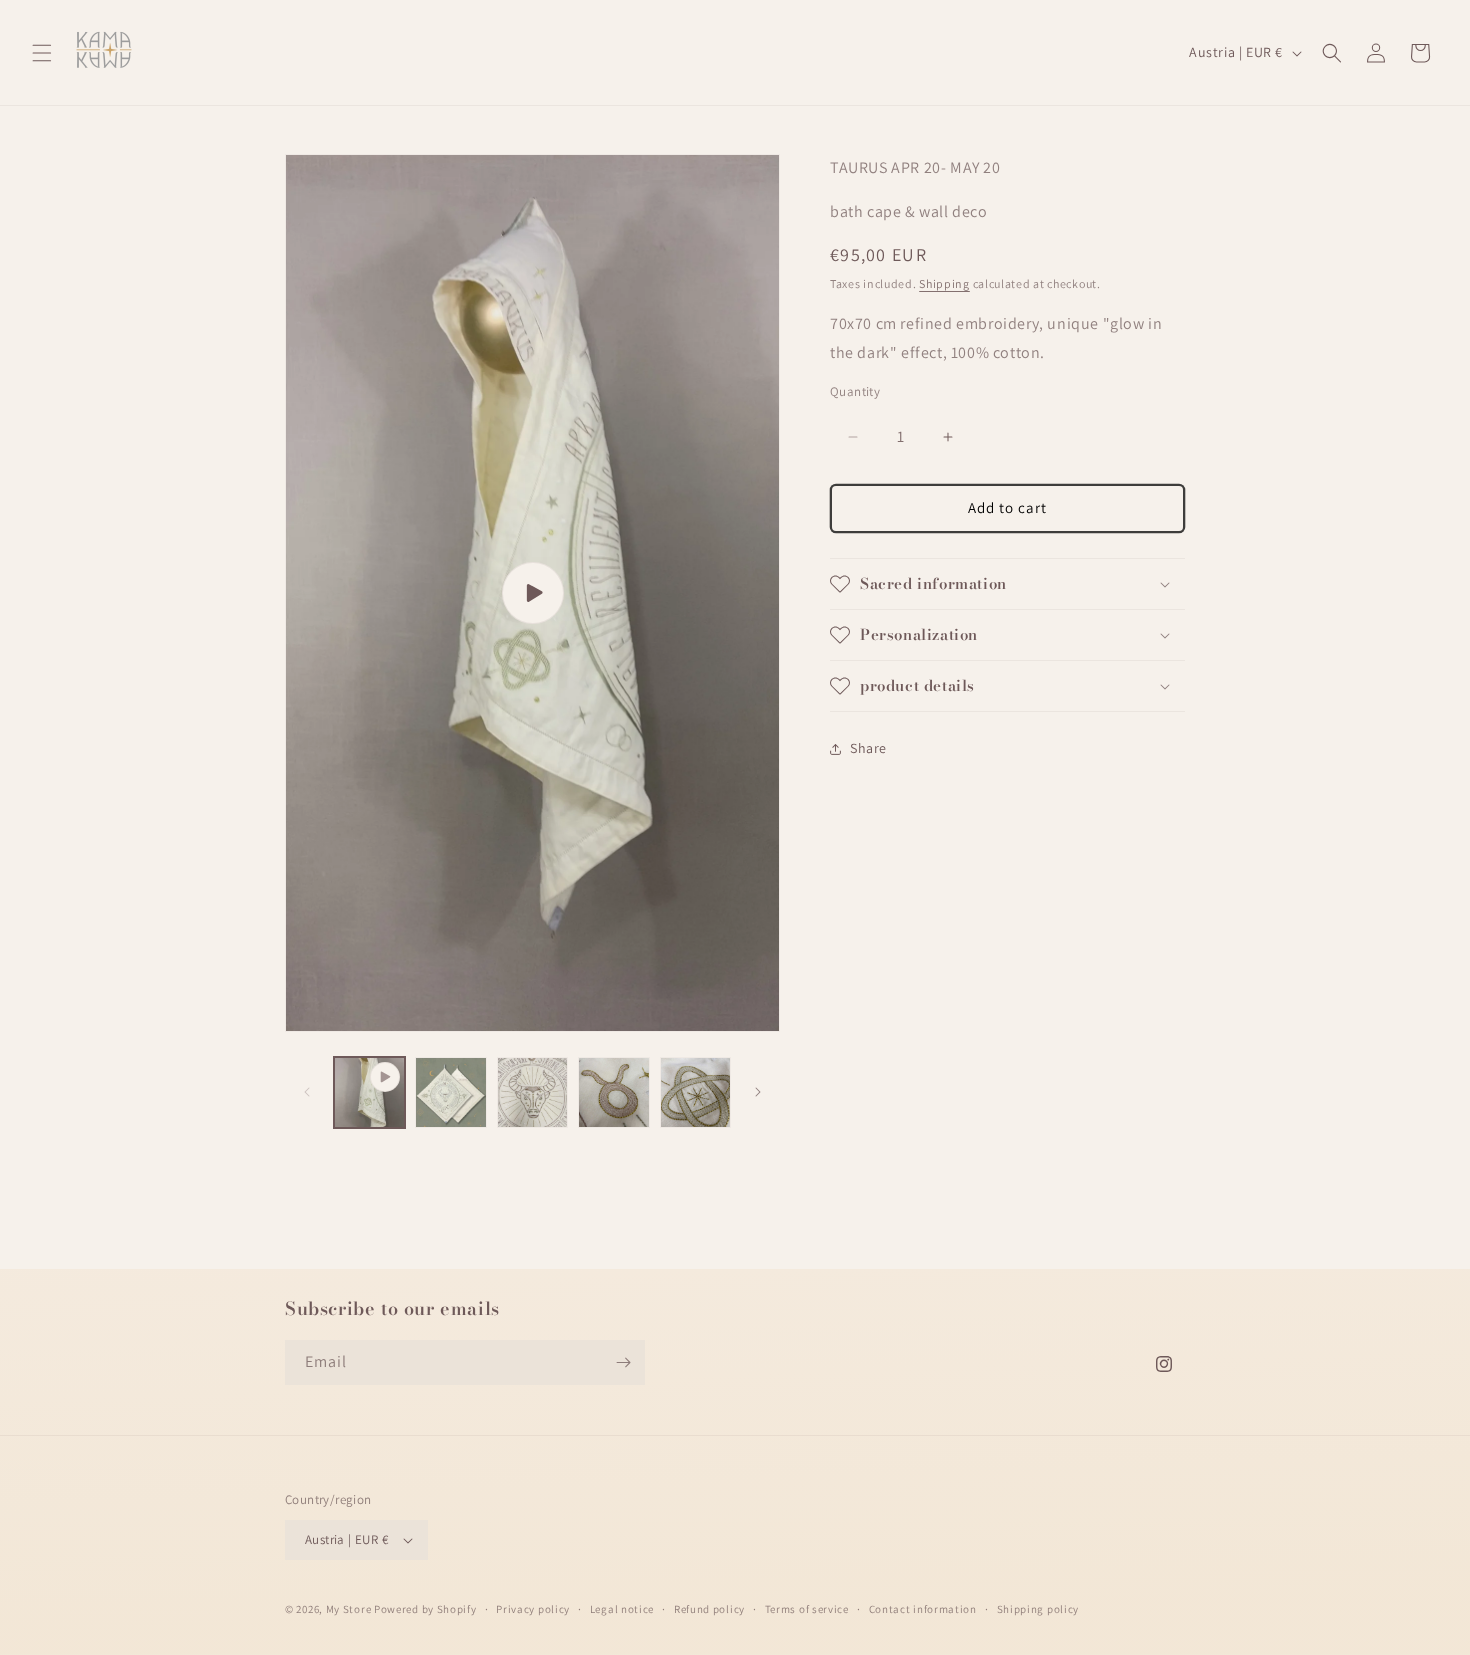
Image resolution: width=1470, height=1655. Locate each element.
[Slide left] (307, 1092)
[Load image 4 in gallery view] (695, 1092)
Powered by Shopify (425, 1609)
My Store (349, 1609)
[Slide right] (758, 1092)
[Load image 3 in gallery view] (613, 1092)
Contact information (923, 1609)
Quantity (855, 392)
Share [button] (868, 748)
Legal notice (622, 1609)
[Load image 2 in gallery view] (532, 1092)
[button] (42, 53)
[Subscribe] (623, 1362)
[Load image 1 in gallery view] (450, 1092)
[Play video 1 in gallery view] (369, 1092)
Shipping (944, 284)
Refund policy (709, 1609)
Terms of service (807, 1609)
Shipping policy (1038, 1609)
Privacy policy (533, 1609)
